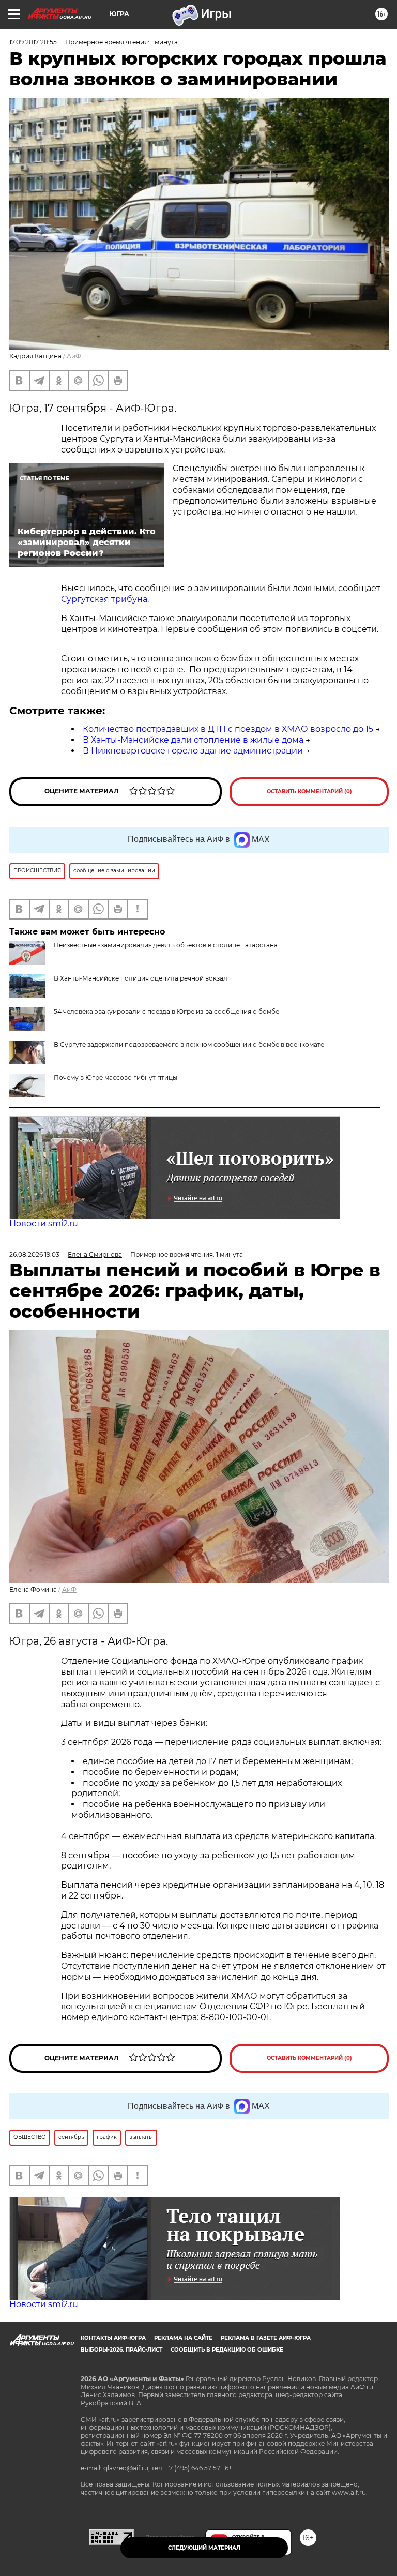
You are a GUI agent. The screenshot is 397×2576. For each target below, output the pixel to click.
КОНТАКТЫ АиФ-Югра (113, 2338)
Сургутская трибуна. (105, 599)
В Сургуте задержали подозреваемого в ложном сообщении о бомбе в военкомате (189, 1044)
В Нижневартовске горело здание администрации (193, 751)
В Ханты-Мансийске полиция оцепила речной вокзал (141, 978)
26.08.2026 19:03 (34, 1254)
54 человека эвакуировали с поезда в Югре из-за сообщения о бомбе (166, 1011)
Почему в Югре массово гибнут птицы (116, 1078)
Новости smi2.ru (44, 1223)
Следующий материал (204, 2548)
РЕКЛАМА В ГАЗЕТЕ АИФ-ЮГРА (266, 2338)
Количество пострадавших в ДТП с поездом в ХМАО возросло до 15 (228, 729)
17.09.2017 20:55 (33, 42)
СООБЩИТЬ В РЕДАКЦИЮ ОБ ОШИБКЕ (227, 2350)
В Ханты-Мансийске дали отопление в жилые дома (193, 740)
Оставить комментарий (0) (309, 792)
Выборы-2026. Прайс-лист (121, 2350)
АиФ (74, 356)
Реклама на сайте (183, 2338)
